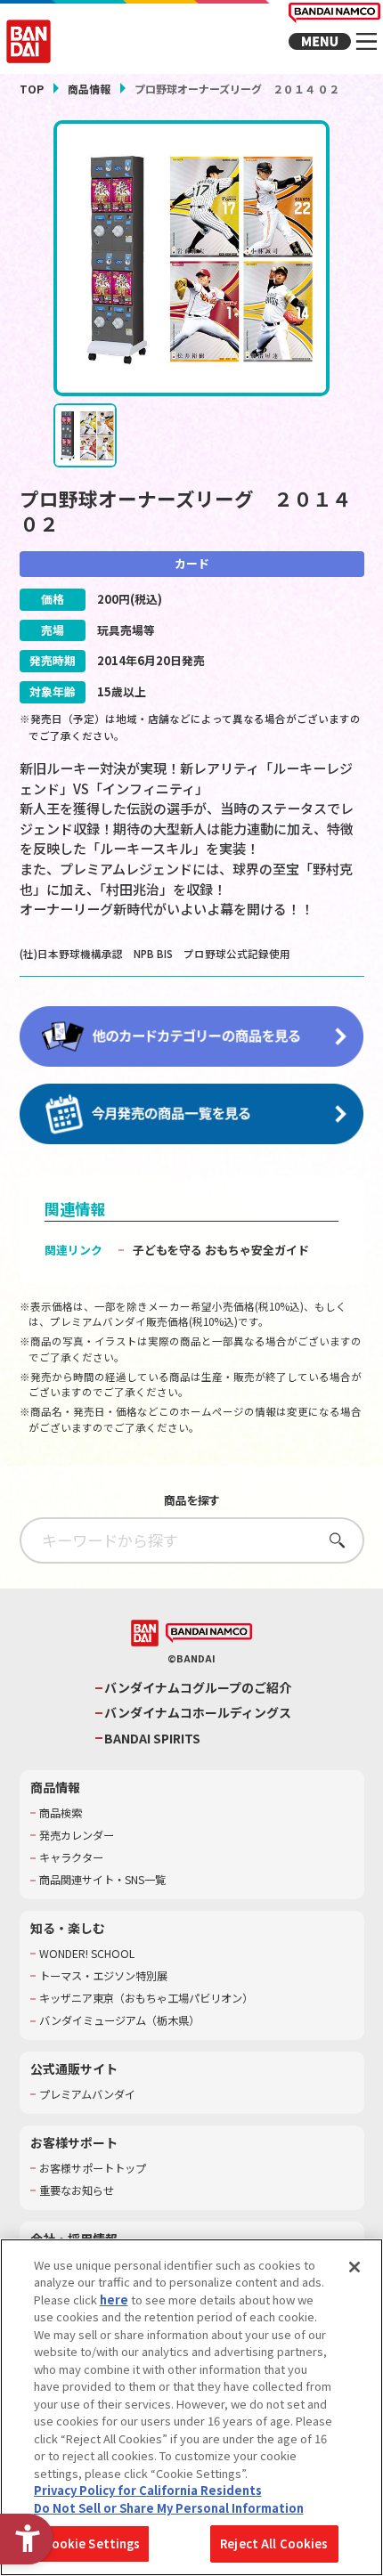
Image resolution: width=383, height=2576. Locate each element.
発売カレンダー (77, 1836)
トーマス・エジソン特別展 (103, 1976)
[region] (191, 2407)
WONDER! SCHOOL (87, 1954)
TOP (32, 89)
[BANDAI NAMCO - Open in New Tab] (209, 1633)
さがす (332, 1540)
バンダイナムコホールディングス (198, 1713)
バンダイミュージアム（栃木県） (119, 2021)
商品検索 (61, 1813)
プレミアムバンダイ (87, 2095)
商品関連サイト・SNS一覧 (102, 1880)
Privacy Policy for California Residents (148, 2490)
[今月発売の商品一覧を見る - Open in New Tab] (192, 1115)
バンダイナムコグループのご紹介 (198, 1688)
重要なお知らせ (77, 2191)
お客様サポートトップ (93, 2169)
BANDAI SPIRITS (152, 1739)
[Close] (354, 2267)
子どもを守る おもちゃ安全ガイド (221, 1250)
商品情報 (89, 89)
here (114, 2300)
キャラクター (71, 1858)
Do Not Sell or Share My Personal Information (169, 2508)
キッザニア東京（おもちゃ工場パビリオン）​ (146, 1999)
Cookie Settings (92, 2543)
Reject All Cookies (274, 2543)
